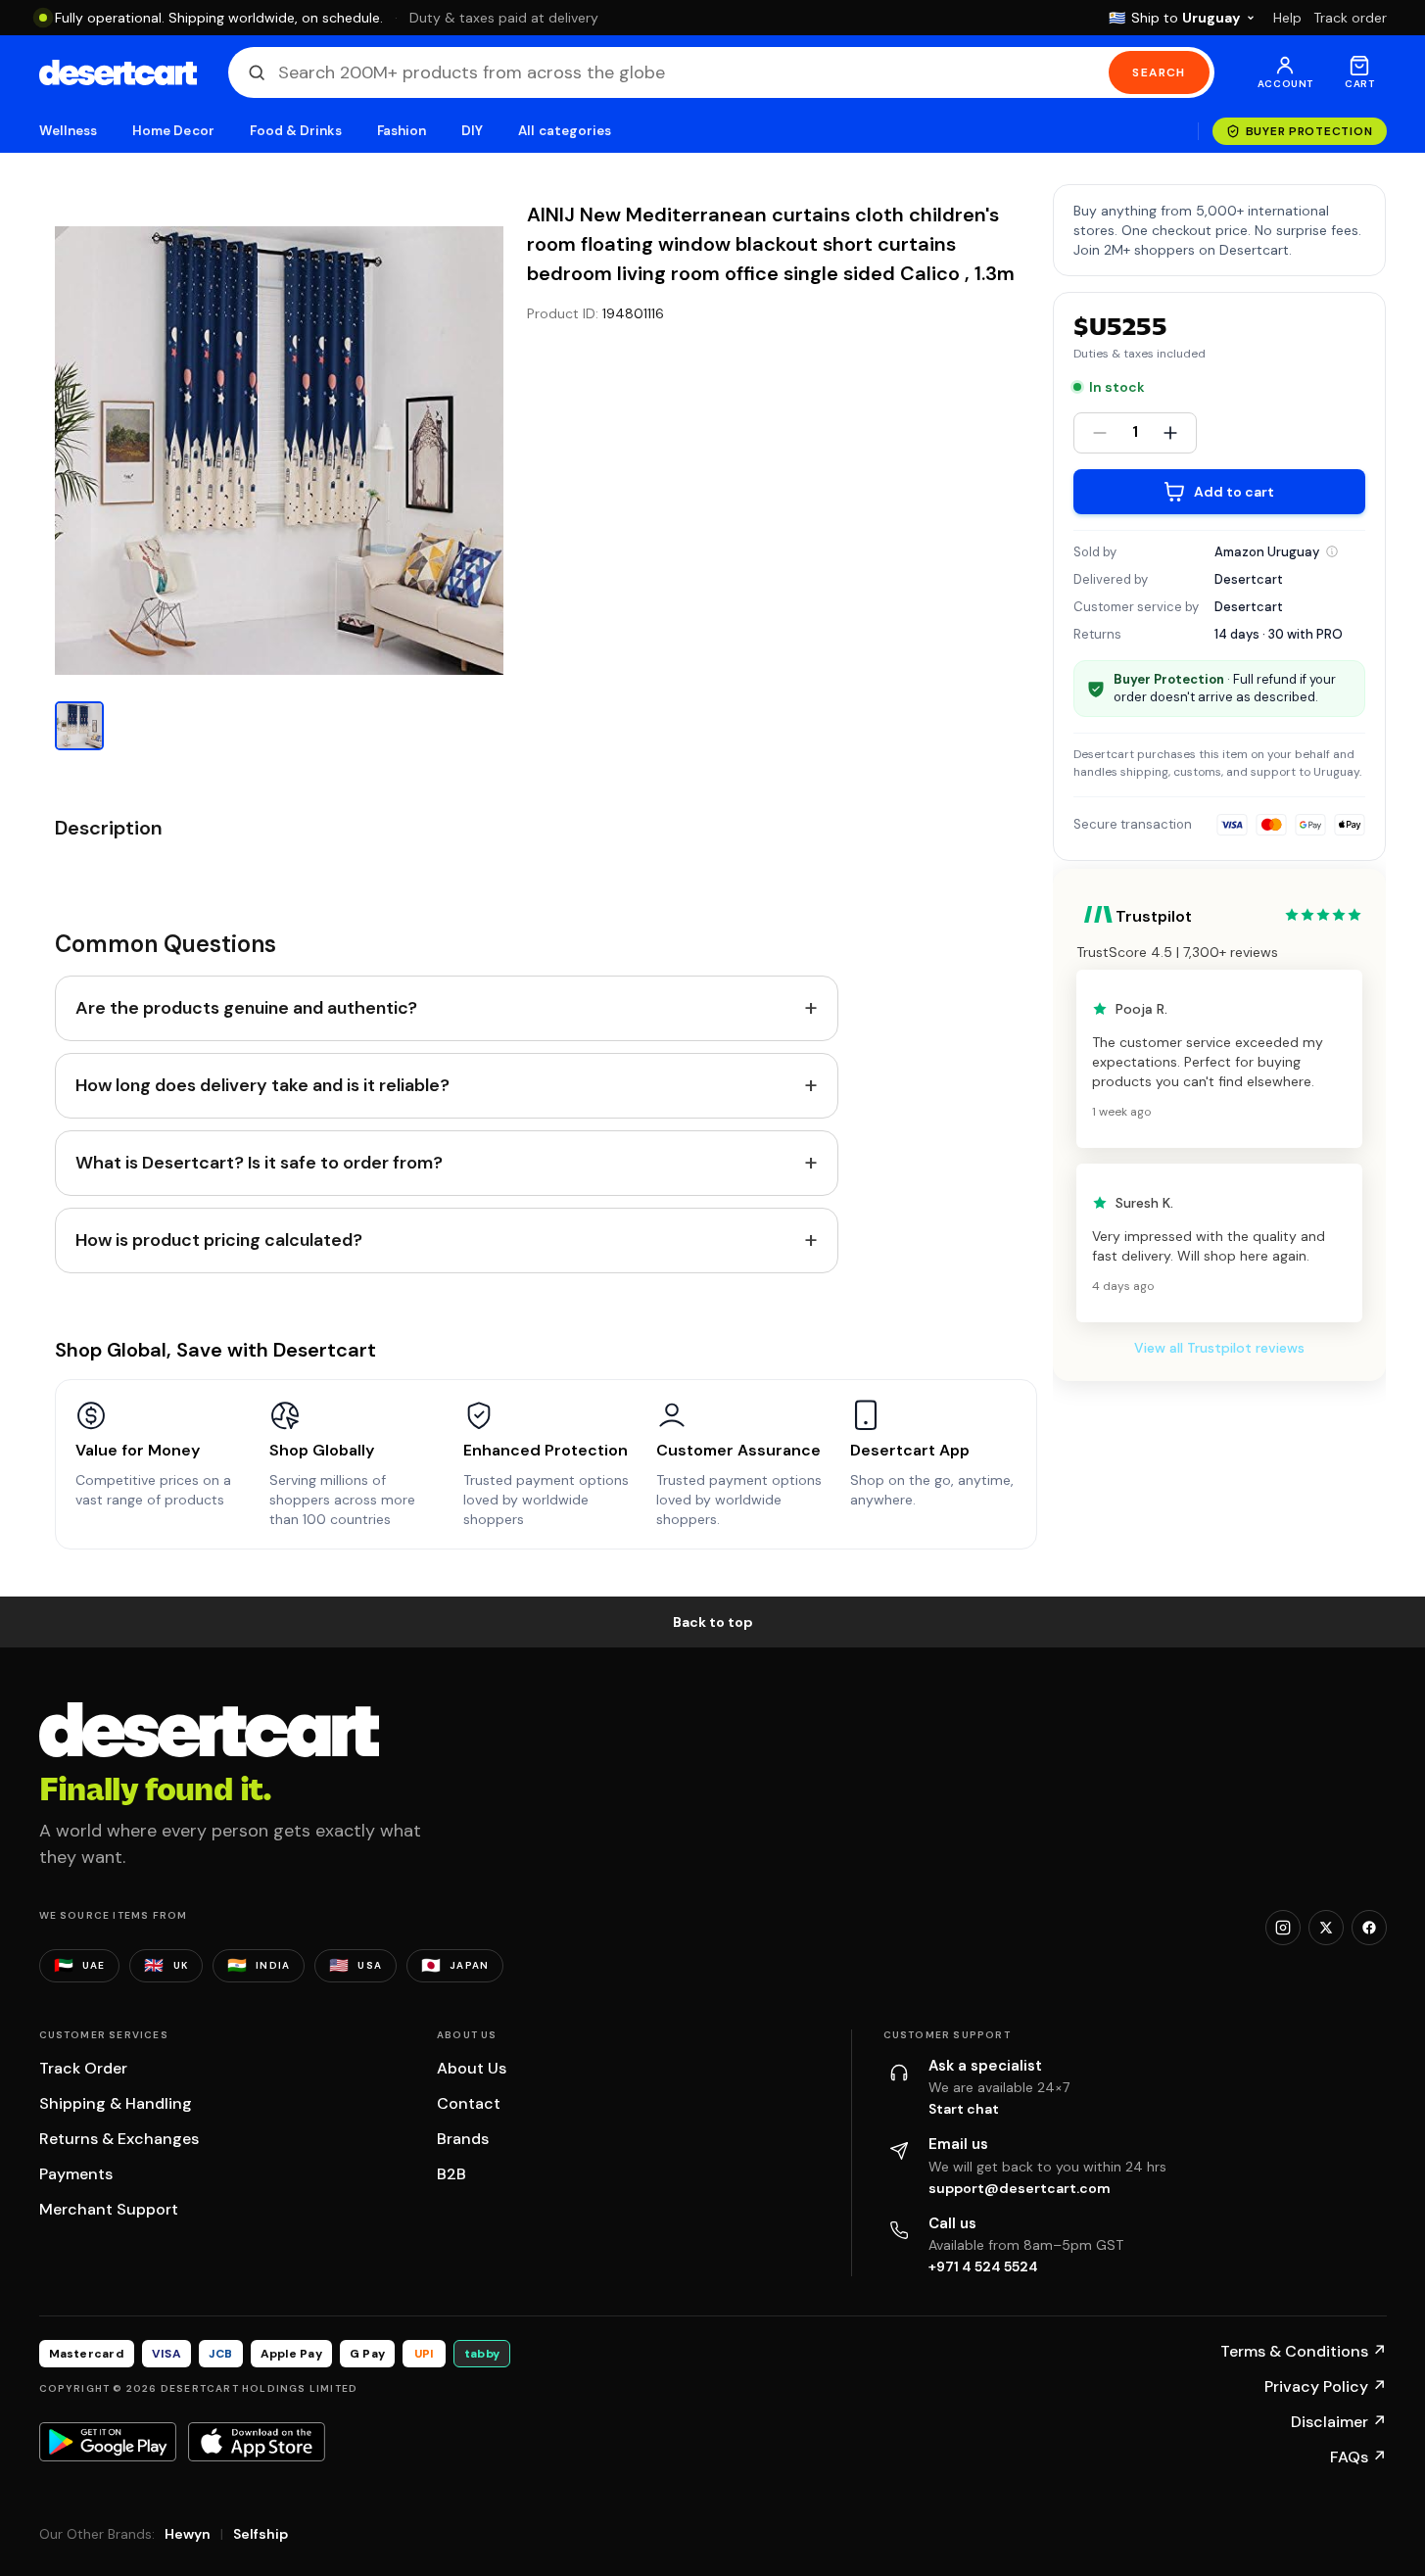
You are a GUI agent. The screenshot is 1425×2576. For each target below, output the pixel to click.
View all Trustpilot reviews (1219, 1348)
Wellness (69, 131)
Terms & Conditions (1304, 2351)
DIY (472, 131)
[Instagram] (1283, 1928)
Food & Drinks (296, 131)
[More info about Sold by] (1332, 551)
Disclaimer (1339, 2422)
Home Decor (173, 131)
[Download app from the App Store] (257, 2442)
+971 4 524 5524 (983, 2266)
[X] (1326, 1928)
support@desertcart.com (1020, 2188)
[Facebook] (1369, 1928)
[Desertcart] (118, 72)
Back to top (713, 1622)
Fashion (402, 131)
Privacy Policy (1326, 2386)
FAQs (1358, 2457)
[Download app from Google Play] (108, 2442)
